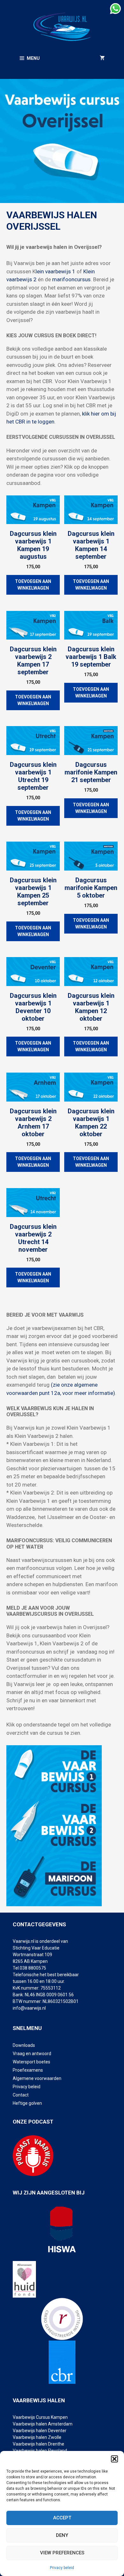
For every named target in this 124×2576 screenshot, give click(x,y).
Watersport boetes (31, 2062)
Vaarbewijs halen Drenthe (39, 2444)
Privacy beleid (62, 2568)
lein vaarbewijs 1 (55, 271)
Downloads (24, 2045)
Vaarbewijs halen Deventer (40, 2431)
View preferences (62, 2553)
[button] (114, 2459)
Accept (62, 2518)
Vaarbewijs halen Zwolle (37, 2437)
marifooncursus (71, 279)
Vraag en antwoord (32, 2054)
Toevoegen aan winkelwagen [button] (33, 585)
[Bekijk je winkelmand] (102, 58)
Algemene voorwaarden (37, 2078)
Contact (21, 2095)
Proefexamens (28, 2070)
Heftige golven (27, 2103)
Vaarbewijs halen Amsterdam (43, 2424)
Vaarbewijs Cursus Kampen (40, 2417)
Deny (62, 2535)
